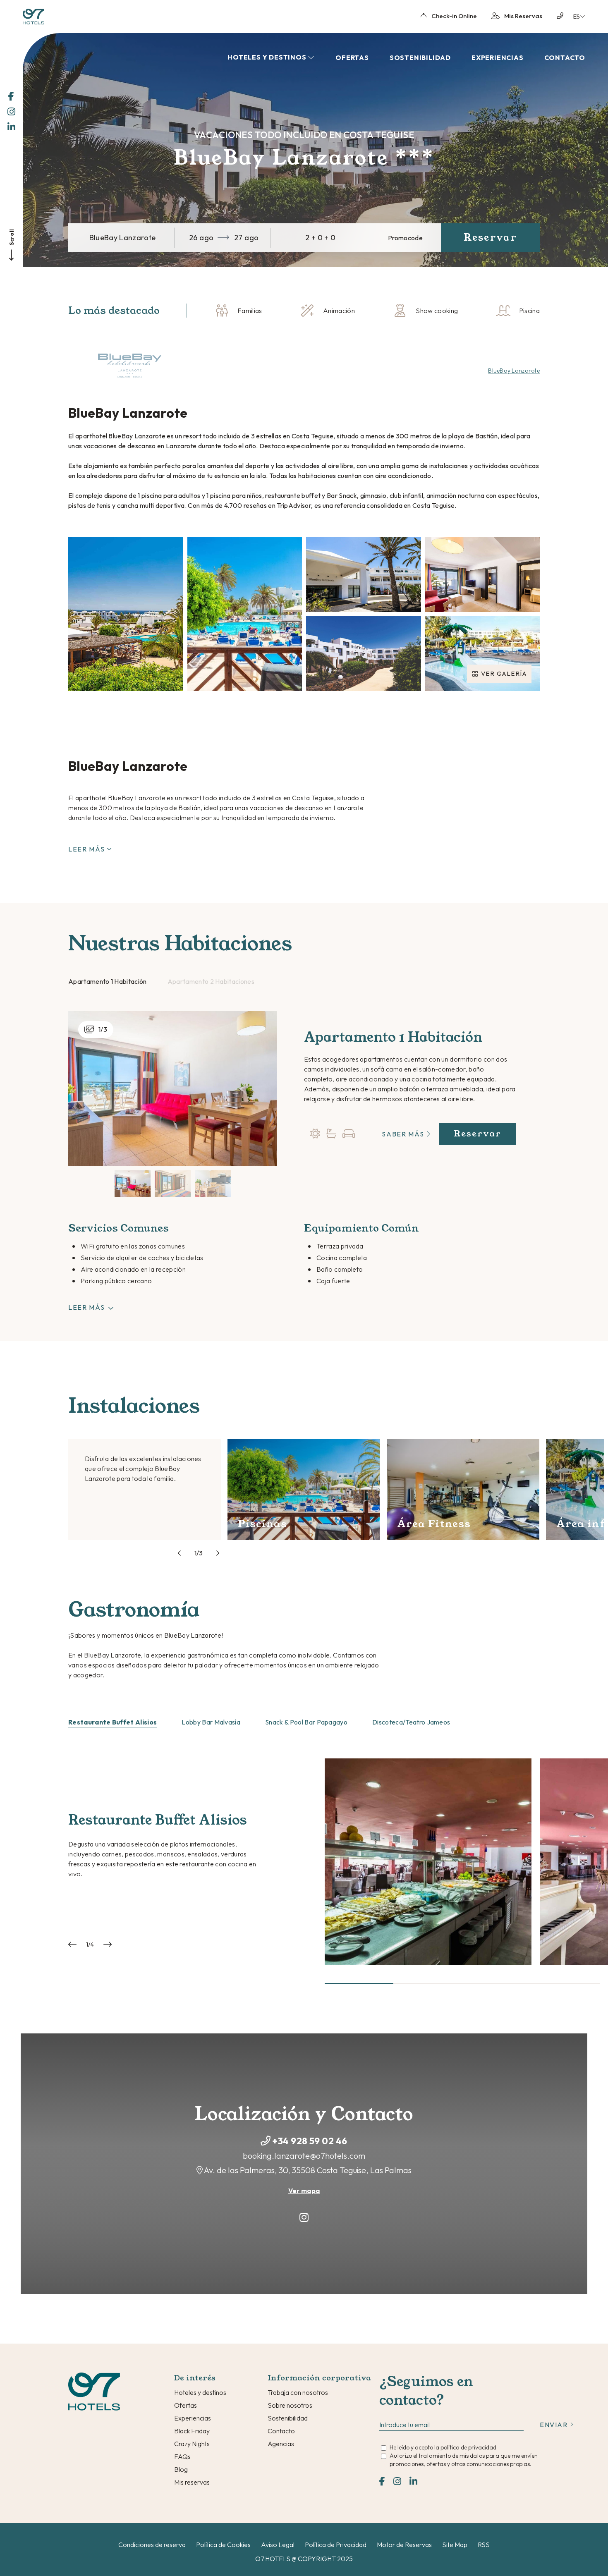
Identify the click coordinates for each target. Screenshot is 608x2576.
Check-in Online (454, 16)
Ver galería (504, 673)
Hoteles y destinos (200, 2392)
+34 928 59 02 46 (310, 2141)
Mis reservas (192, 2482)
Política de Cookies (223, 2545)
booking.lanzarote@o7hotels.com (304, 2156)
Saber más (404, 1134)
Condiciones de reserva (152, 2545)
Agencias (281, 2444)
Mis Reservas (523, 16)
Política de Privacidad (336, 2545)
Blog (181, 2469)
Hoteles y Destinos (268, 57)
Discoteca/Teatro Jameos (411, 1722)
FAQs (182, 2456)
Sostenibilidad (420, 57)
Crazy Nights (192, 2444)
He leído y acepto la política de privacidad (443, 2447)
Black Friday (192, 2431)
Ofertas (352, 57)
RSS (484, 2545)
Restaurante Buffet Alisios (113, 1722)
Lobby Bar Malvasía (211, 1722)
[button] (359, 1983)
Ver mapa (304, 2191)
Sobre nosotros (290, 2405)
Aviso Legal (278, 2545)
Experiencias (498, 57)
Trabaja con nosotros (298, 2392)
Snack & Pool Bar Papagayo (306, 1722)
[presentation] (182, 1553)
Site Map (455, 2545)
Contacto (565, 57)
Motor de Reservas (404, 2545)
